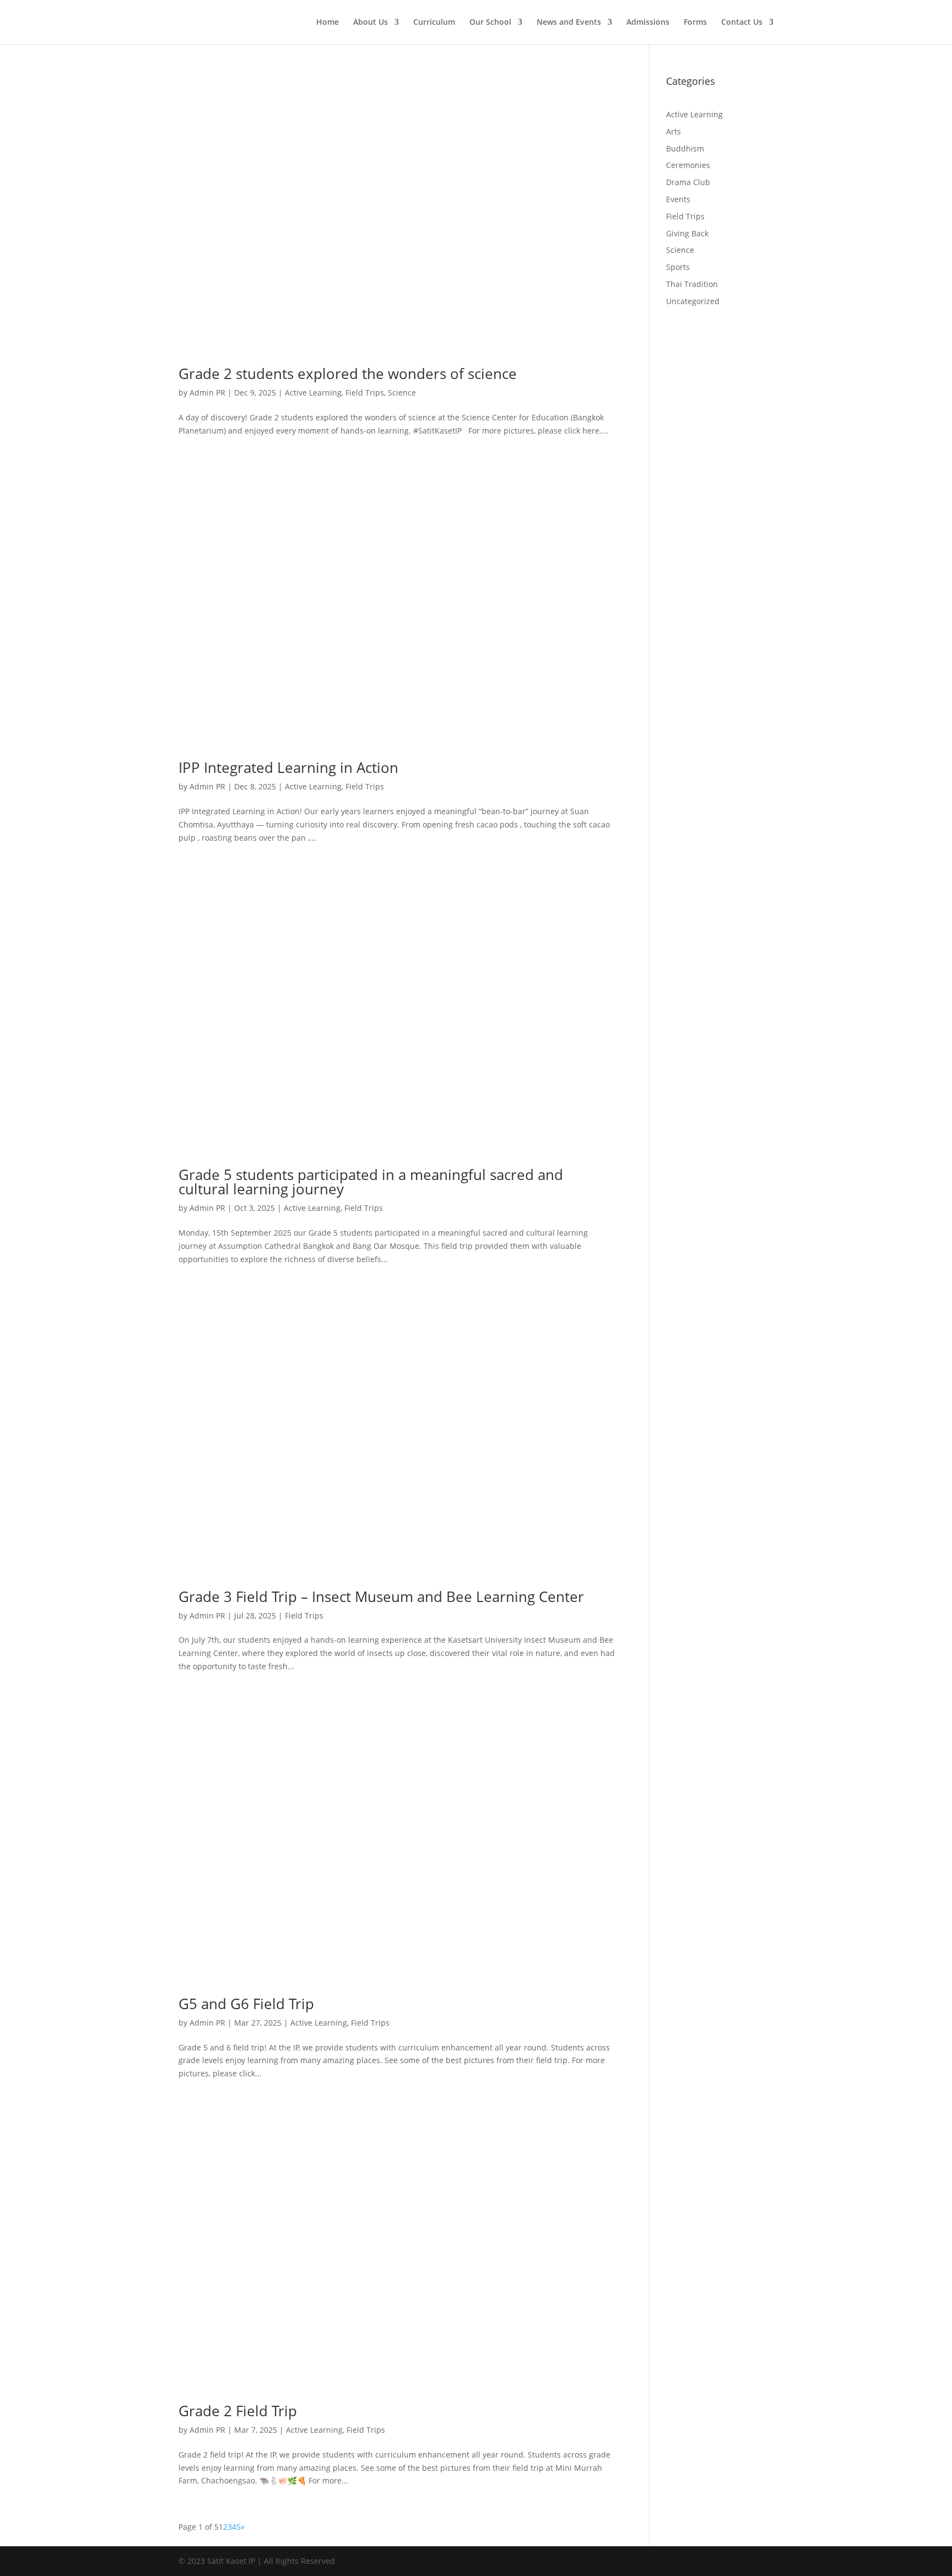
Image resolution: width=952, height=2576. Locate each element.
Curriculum (434, 23)
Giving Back (687, 233)
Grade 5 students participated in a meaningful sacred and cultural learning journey (371, 1182)
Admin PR (207, 393)
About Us (370, 23)
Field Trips (365, 393)
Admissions (648, 23)
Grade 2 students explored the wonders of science (348, 374)
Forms (695, 23)
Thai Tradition (692, 284)
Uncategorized (693, 301)
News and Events (569, 23)
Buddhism (685, 148)
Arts (674, 131)
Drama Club (688, 182)
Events (678, 199)
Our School (490, 23)
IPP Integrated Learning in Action (288, 767)
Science (402, 393)
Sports (678, 267)
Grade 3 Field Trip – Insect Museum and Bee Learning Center (381, 1597)
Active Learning (313, 393)
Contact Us (742, 23)
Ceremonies (688, 165)
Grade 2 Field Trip (238, 2411)
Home (328, 23)
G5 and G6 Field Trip (246, 2004)
